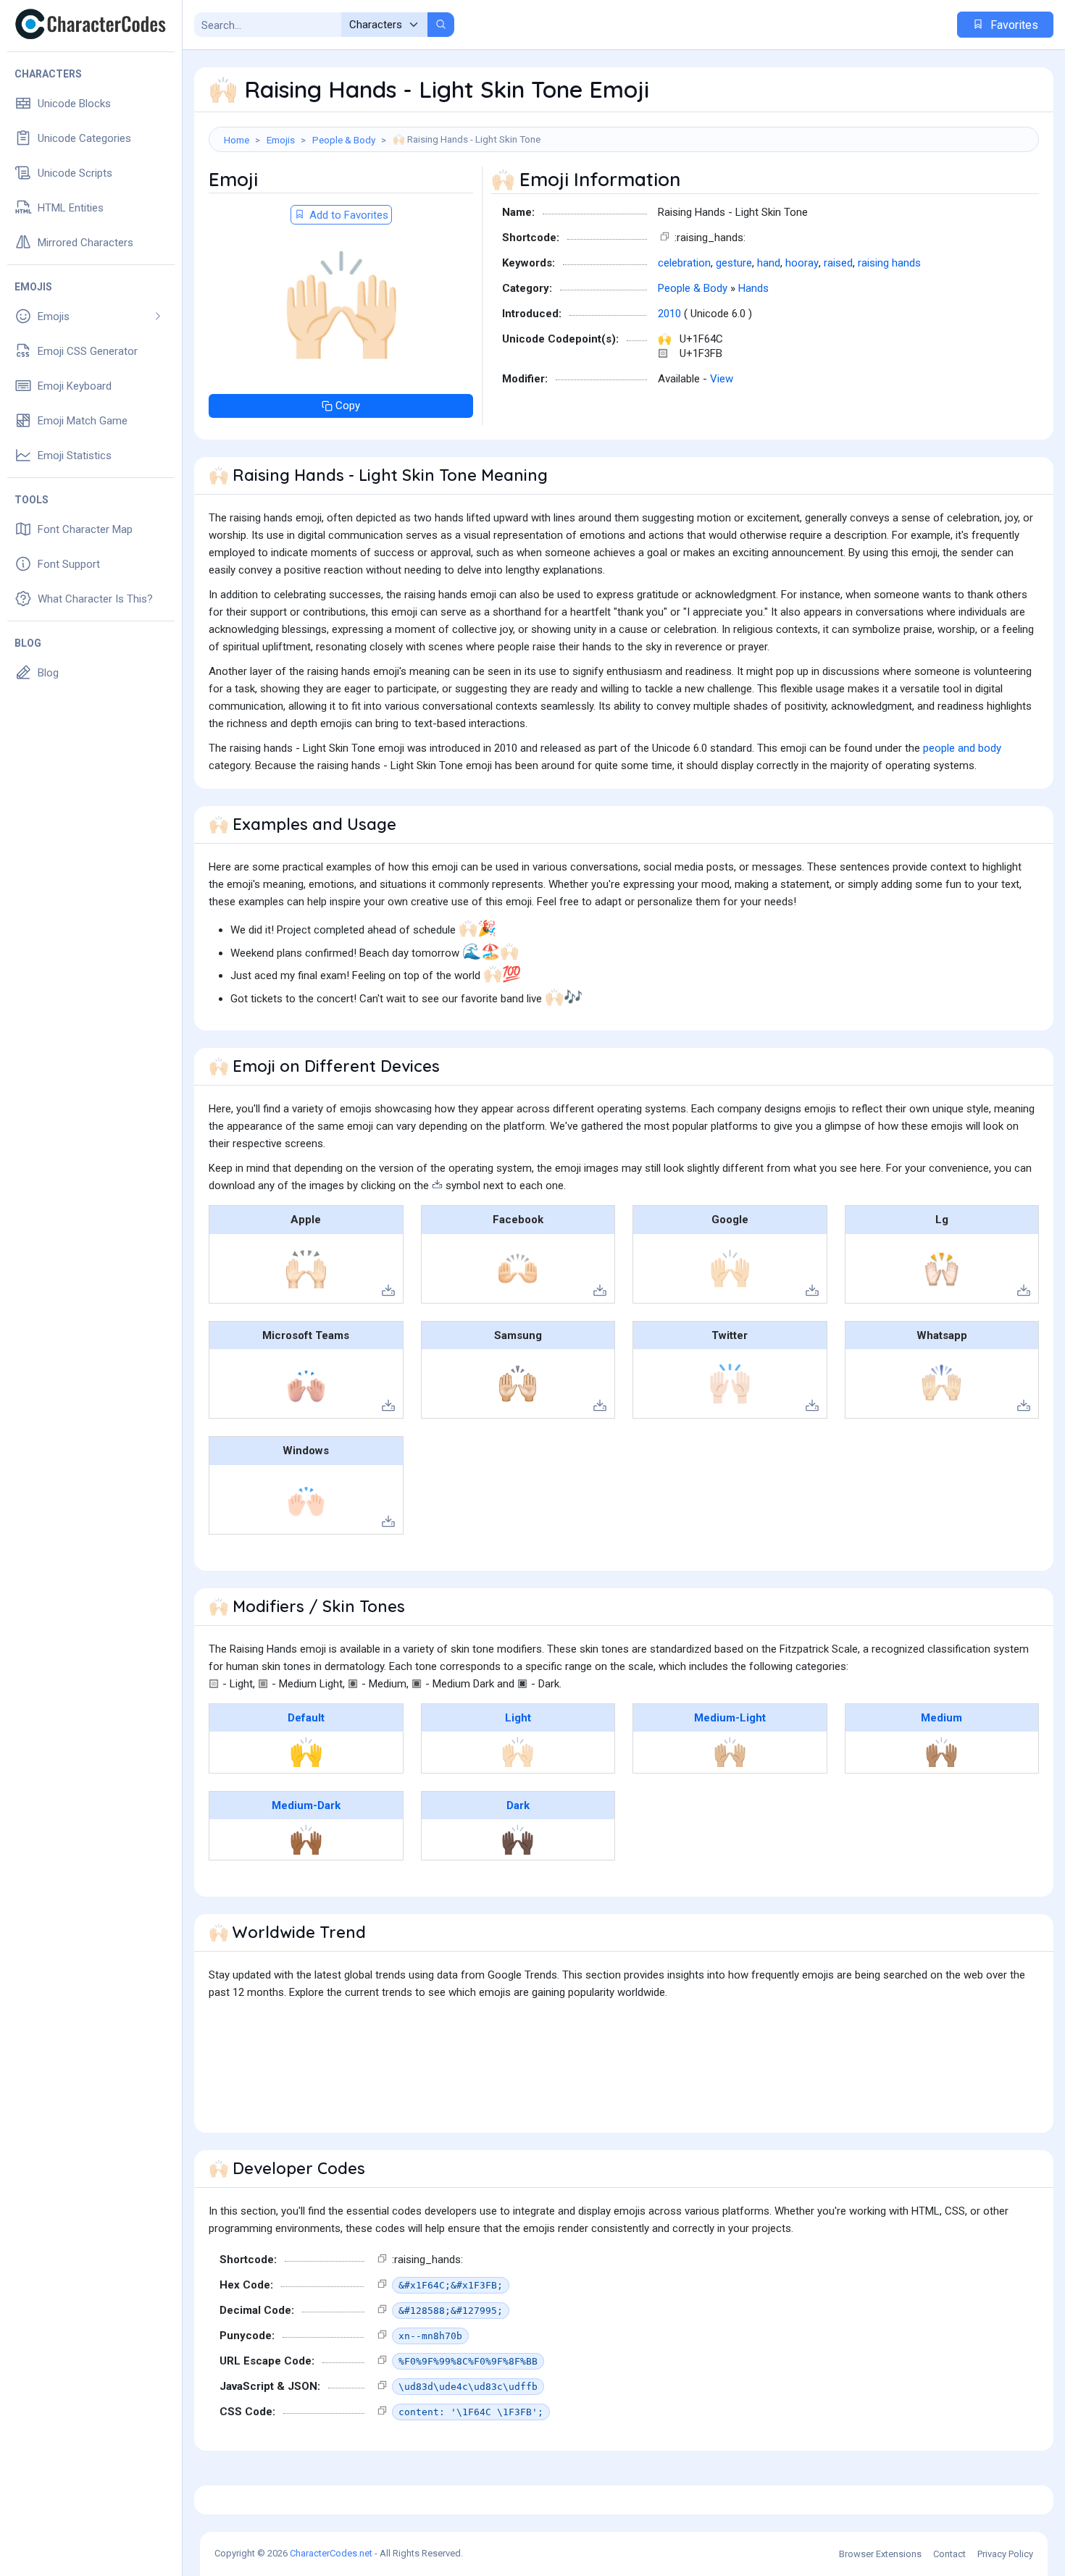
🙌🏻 (518, 1752)
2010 (669, 314)
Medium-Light (730, 1718)
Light (518, 1718)
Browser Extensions (880, 2554)
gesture (734, 263)
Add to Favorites (347, 215)
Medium (941, 1718)
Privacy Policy (1005, 2554)
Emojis (281, 140)
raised (838, 263)
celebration (684, 263)
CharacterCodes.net (331, 2553)
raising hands (889, 263)
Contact (949, 2554)
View (722, 379)
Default (306, 1718)
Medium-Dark (306, 1805)
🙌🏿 (518, 1839)
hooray (802, 263)
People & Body (344, 140)
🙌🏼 (730, 1752)
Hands (753, 288)
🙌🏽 (941, 1752)
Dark (518, 1805)
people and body (962, 748)
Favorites (1013, 25)
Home (237, 140)
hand (769, 263)
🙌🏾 (306, 1839)
